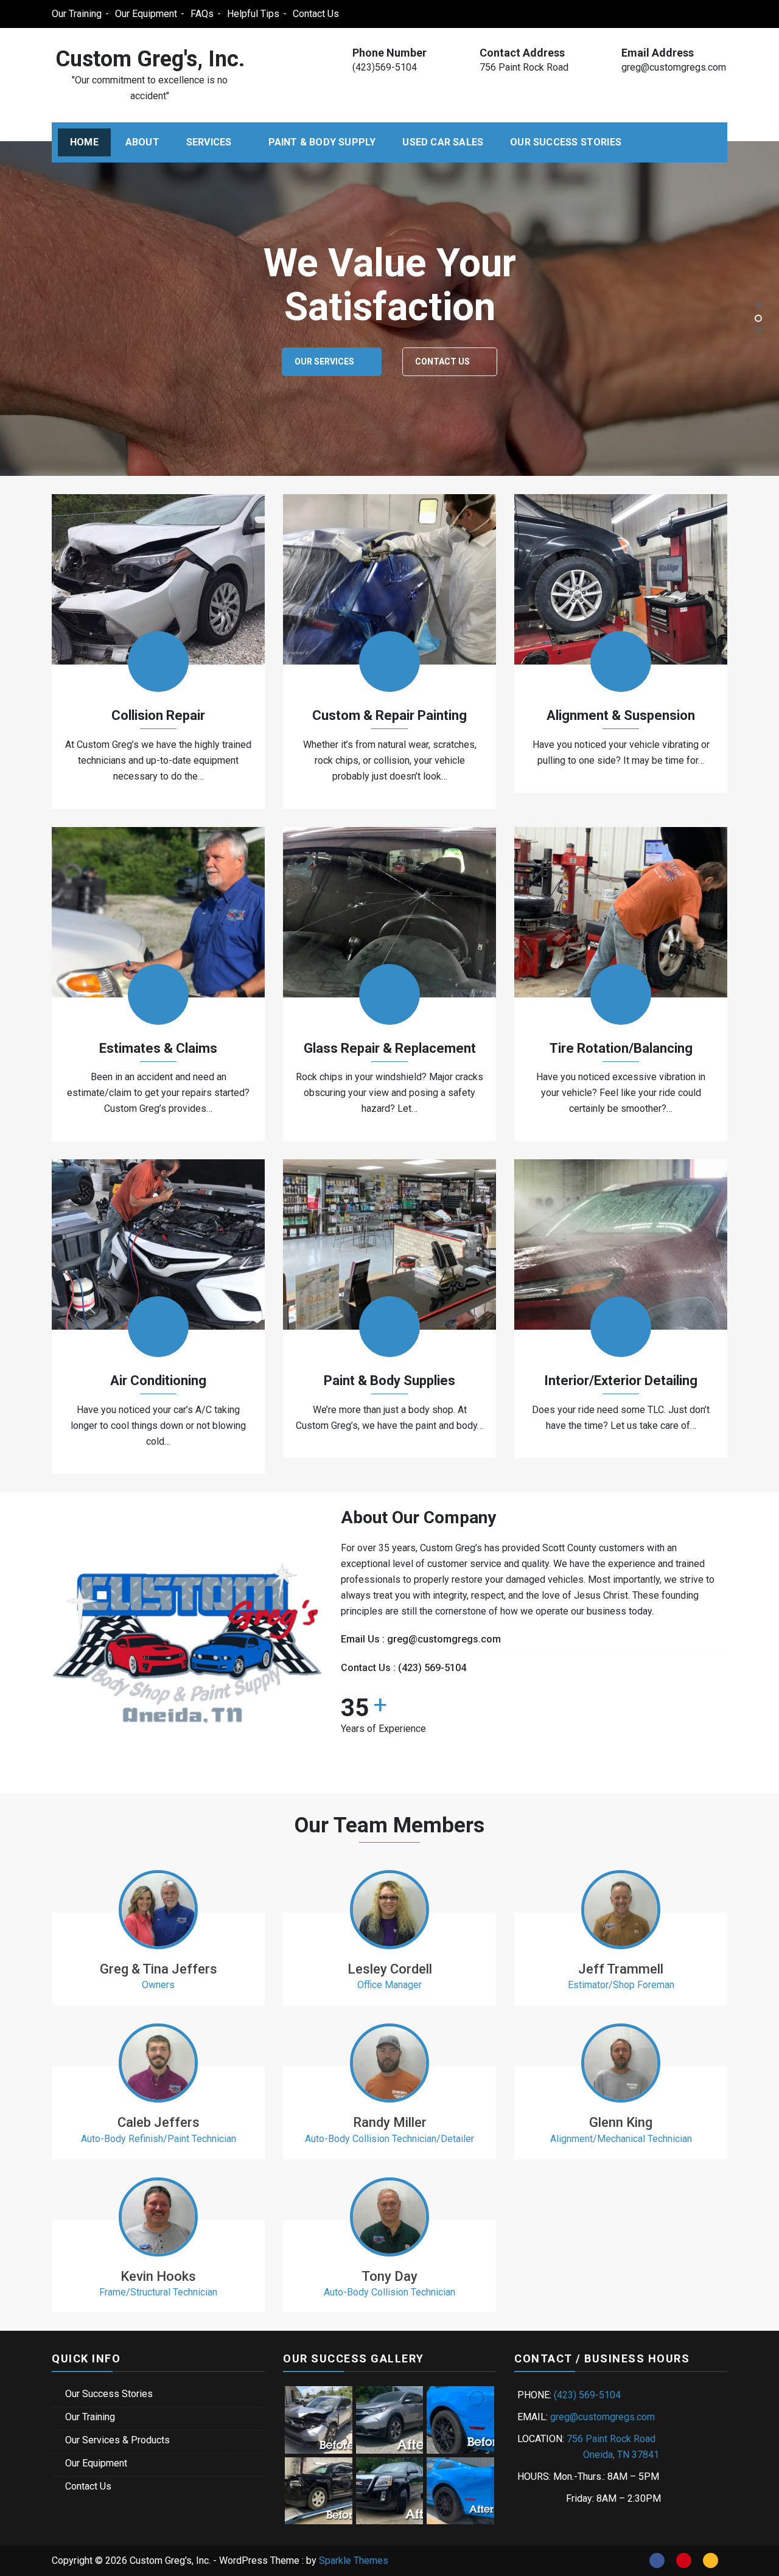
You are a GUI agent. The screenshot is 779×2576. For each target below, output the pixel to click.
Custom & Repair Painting (389, 715)
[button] (758, 305)
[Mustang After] (460, 2490)
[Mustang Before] (460, 2419)
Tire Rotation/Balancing (621, 1048)
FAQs (202, 14)
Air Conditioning (158, 1380)
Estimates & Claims (158, 1048)
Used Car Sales (443, 142)
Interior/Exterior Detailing (621, 1380)
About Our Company (580, 361)
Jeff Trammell (621, 1969)
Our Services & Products (117, 2440)
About (142, 142)
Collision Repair (158, 715)
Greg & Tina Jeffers (159, 1969)
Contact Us (316, 14)
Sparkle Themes (354, 2560)
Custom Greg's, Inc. (150, 59)
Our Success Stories (566, 142)
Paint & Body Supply (322, 142)
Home (84, 142)
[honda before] (319, 2419)
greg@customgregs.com (674, 67)
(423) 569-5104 (432, 1668)
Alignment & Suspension (621, 715)
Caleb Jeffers (159, 2122)
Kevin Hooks (158, 2276)
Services (209, 142)
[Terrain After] (390, 2490)
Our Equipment (146, 14)
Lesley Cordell (390, 1969)
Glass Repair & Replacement (390, 1048)
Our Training (77, 14)
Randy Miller (390, 2122)
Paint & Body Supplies (389, 1380)
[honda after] (390, 2419)
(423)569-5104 (385, 67)
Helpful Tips (253, 14)
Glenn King (621, 2122)
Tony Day (389, 2276)
